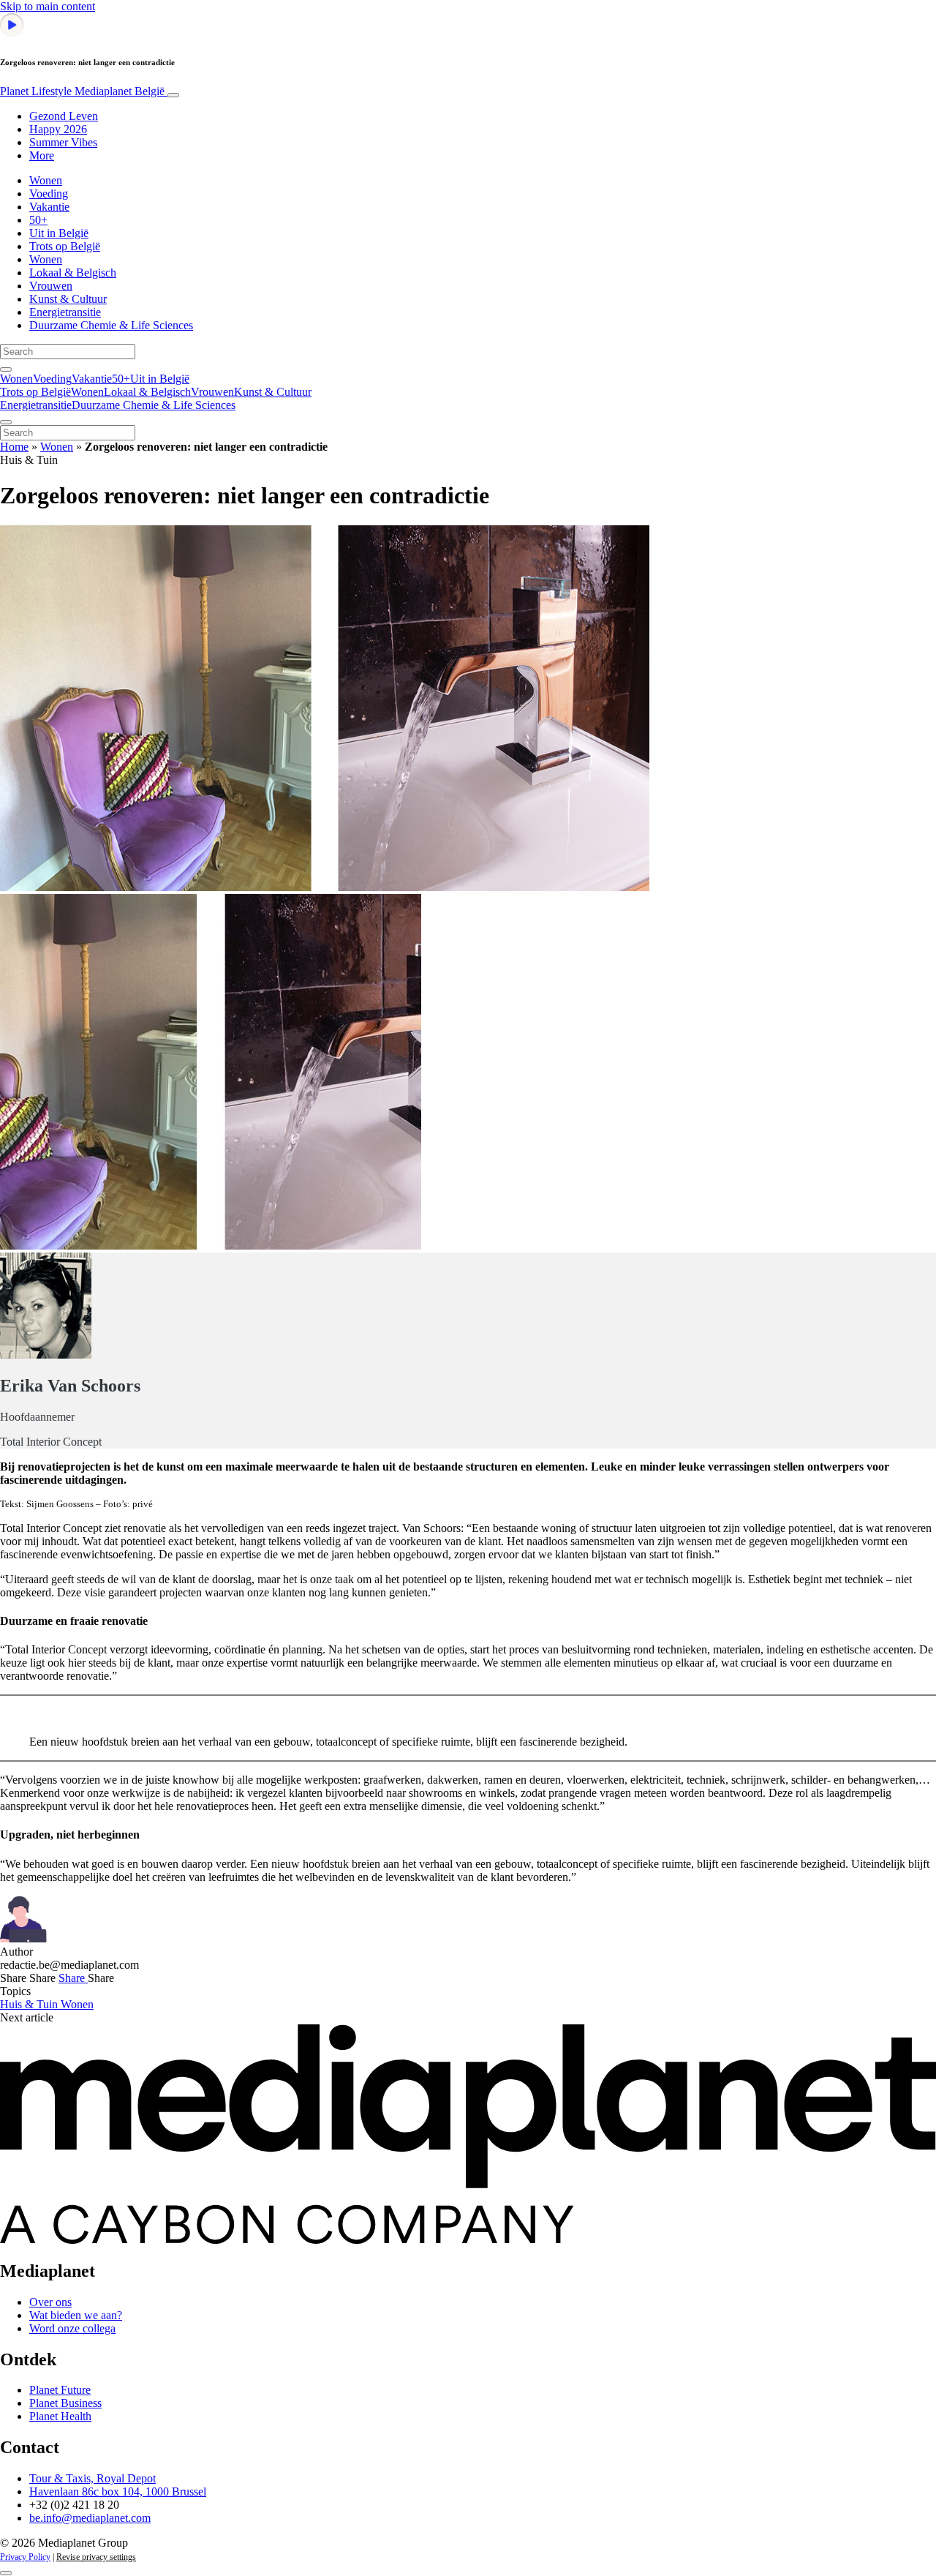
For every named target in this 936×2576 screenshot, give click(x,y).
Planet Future (60, 2390)
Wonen (46, 180)
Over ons (50, 2302)
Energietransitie (65, 312)
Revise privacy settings (96, 2557)
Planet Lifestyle (82, 91)
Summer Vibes (63, 142)
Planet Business (65, 2403)
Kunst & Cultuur (68, 299)
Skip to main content (48, 6)
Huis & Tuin (30, 2004)
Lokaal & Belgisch (73, 273)
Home (14, 447)
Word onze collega (72, 2328)
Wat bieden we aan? (76, 2315)
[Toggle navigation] (173, 95)
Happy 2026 (58, 129)
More (42, 155)
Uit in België (59, 233)
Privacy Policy (25, 2557)
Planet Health (60, 2416)
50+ (38, 220)
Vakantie (49, 207)
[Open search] (6, 369)
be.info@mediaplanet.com (90, 2518)
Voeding (49, 194)
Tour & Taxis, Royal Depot (93, 2478)
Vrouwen (51, 286)
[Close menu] (6, 422)
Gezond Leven (64, 116)
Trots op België (65, 246)
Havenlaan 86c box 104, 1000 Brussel (118, 2491)
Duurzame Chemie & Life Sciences (111, 325)
